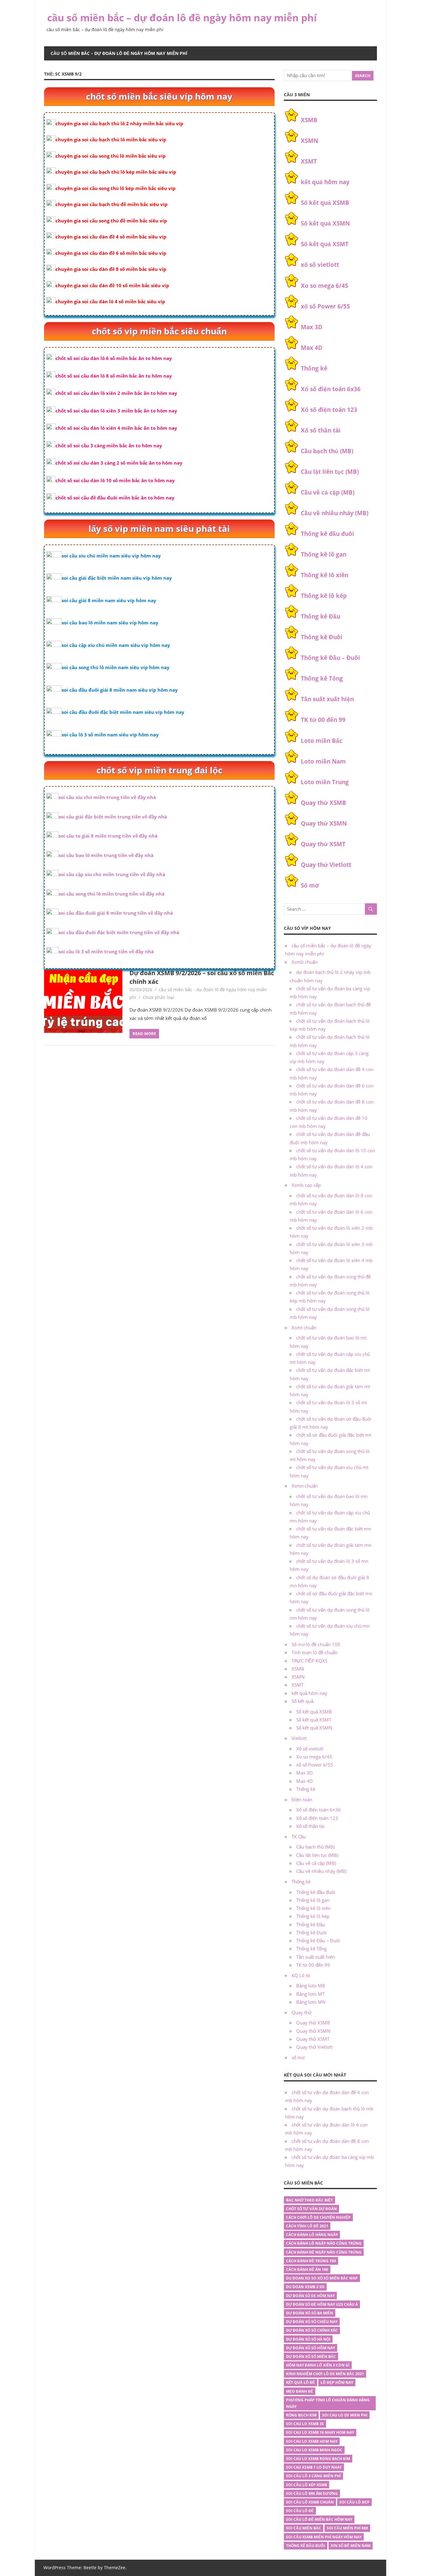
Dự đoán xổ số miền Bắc (311, 2357)
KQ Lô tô (301, 1975)
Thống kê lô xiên (325, 575)
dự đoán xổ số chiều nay (312, 2322)
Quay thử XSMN (324, 823)
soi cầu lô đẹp (354, 2502)
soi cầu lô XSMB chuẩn (310, 2502)
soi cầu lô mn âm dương (312, 2493)
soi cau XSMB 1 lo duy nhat (314, 2467)
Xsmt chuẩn (304, 1327)
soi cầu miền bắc (304, 2528)
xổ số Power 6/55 (325, 306)
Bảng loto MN (311, 2002)
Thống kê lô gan (324, 554)
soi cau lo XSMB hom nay (312, 2441)
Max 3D (312, 327)
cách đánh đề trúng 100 (311, 2261)
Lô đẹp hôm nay (337, 2382)
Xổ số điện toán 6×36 (319, 1810)
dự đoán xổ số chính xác (312, 2330)
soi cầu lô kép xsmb (307, 2485)
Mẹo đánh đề (300, 2391)
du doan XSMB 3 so (305, 2287)
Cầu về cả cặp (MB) (328, 492)
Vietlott (299, 1738)
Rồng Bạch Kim (301, 2415)
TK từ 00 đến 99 (323, 720)
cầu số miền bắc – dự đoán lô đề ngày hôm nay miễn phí (182, 17)
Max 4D (312, 348)
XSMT (309, 161)
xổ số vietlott (320, 265)
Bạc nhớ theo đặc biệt (309, 2200)
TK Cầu (299, 1837)
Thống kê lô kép (324, 596)
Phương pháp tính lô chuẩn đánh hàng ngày (328, 2403)
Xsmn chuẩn (305, 1486)
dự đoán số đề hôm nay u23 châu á (322, 2304)
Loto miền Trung (325, 782)
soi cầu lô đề (300, 2511)
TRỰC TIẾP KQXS (309, 1661)
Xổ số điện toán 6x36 (331, 389)
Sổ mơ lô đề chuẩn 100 (316, 1644)
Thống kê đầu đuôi (327, 534)
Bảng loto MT (310, 1994)
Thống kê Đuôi (322, 637)
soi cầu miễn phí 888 (347, 2528)
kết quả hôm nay (325, 182)
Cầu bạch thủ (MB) (327, 451)
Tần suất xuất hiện (327, 699)
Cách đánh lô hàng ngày (312, 2235)
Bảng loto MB (311, 1986)
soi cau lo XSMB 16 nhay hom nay (320, 2432)
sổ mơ (298, 2057)
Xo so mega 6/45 (325, 286)
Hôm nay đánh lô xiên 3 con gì (318, 2365)
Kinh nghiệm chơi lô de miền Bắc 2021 (325, 2374)
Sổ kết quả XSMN (325, 223)
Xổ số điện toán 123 (329, 410)
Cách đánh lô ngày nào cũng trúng (324, 2243)
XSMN (309, 141)
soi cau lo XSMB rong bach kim (318, 2459)
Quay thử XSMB (323, 803)
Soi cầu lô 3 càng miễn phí (313, 2476)
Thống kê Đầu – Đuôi (330, 658)
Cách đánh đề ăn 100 (307, 2270)
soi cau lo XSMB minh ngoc (314, 2450)
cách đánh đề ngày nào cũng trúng (324, 2252)
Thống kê (314, 368)
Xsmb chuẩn (305, 962)
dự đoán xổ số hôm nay (311, 2348)
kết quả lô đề (300, 2382)
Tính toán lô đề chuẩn (315, 1652)
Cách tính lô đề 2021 (307, 2226)
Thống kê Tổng (322, 678)
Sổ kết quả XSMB (325, 203)
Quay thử (302, 2012)
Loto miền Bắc (322, 741)
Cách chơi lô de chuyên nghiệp (318, 2217)
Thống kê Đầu (321, 616)
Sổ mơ (310, 885)
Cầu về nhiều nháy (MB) (335, 513)
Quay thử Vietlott (326, 865)
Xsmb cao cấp (306, 1185)
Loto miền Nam (323, 761)
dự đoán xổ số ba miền (310, 2313)
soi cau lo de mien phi (345, 2415)
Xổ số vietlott (310, 1749)
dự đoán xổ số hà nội (308, 2339)
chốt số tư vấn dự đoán (311, 2209)
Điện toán (302, 1799)
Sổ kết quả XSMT (325, 244)
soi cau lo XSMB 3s (305, 2424)
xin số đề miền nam (351, 2546)
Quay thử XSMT (323, 844)
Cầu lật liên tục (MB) (330, 472)
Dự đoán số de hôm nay (310, 2296)
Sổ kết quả (302, 1701)
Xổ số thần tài (321, 430)
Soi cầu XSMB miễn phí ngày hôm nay (324, 2537)
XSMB (309, 120)
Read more (144, 1033)
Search (363, 76)
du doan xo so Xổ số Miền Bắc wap (322, 2278)
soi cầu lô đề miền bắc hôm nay (319, 2519)
